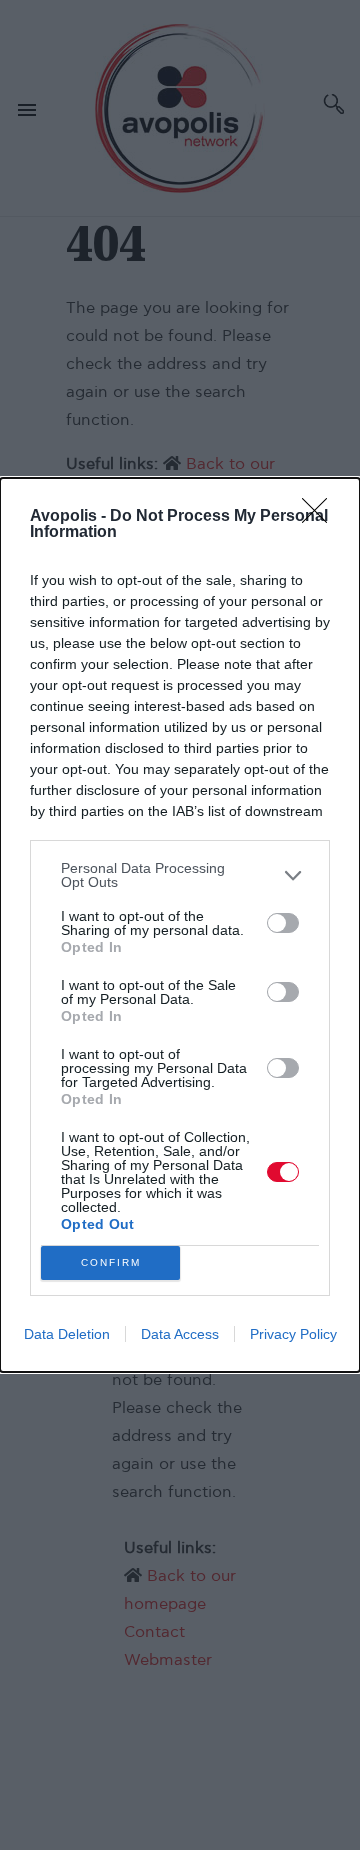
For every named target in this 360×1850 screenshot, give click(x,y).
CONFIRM (111, 1262)
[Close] (321, 517)
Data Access (180, 1334)
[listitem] (180, 875)
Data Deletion (67, 1334)
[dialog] (180, 925)
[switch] (283, 923)
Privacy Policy (293, 1334)
